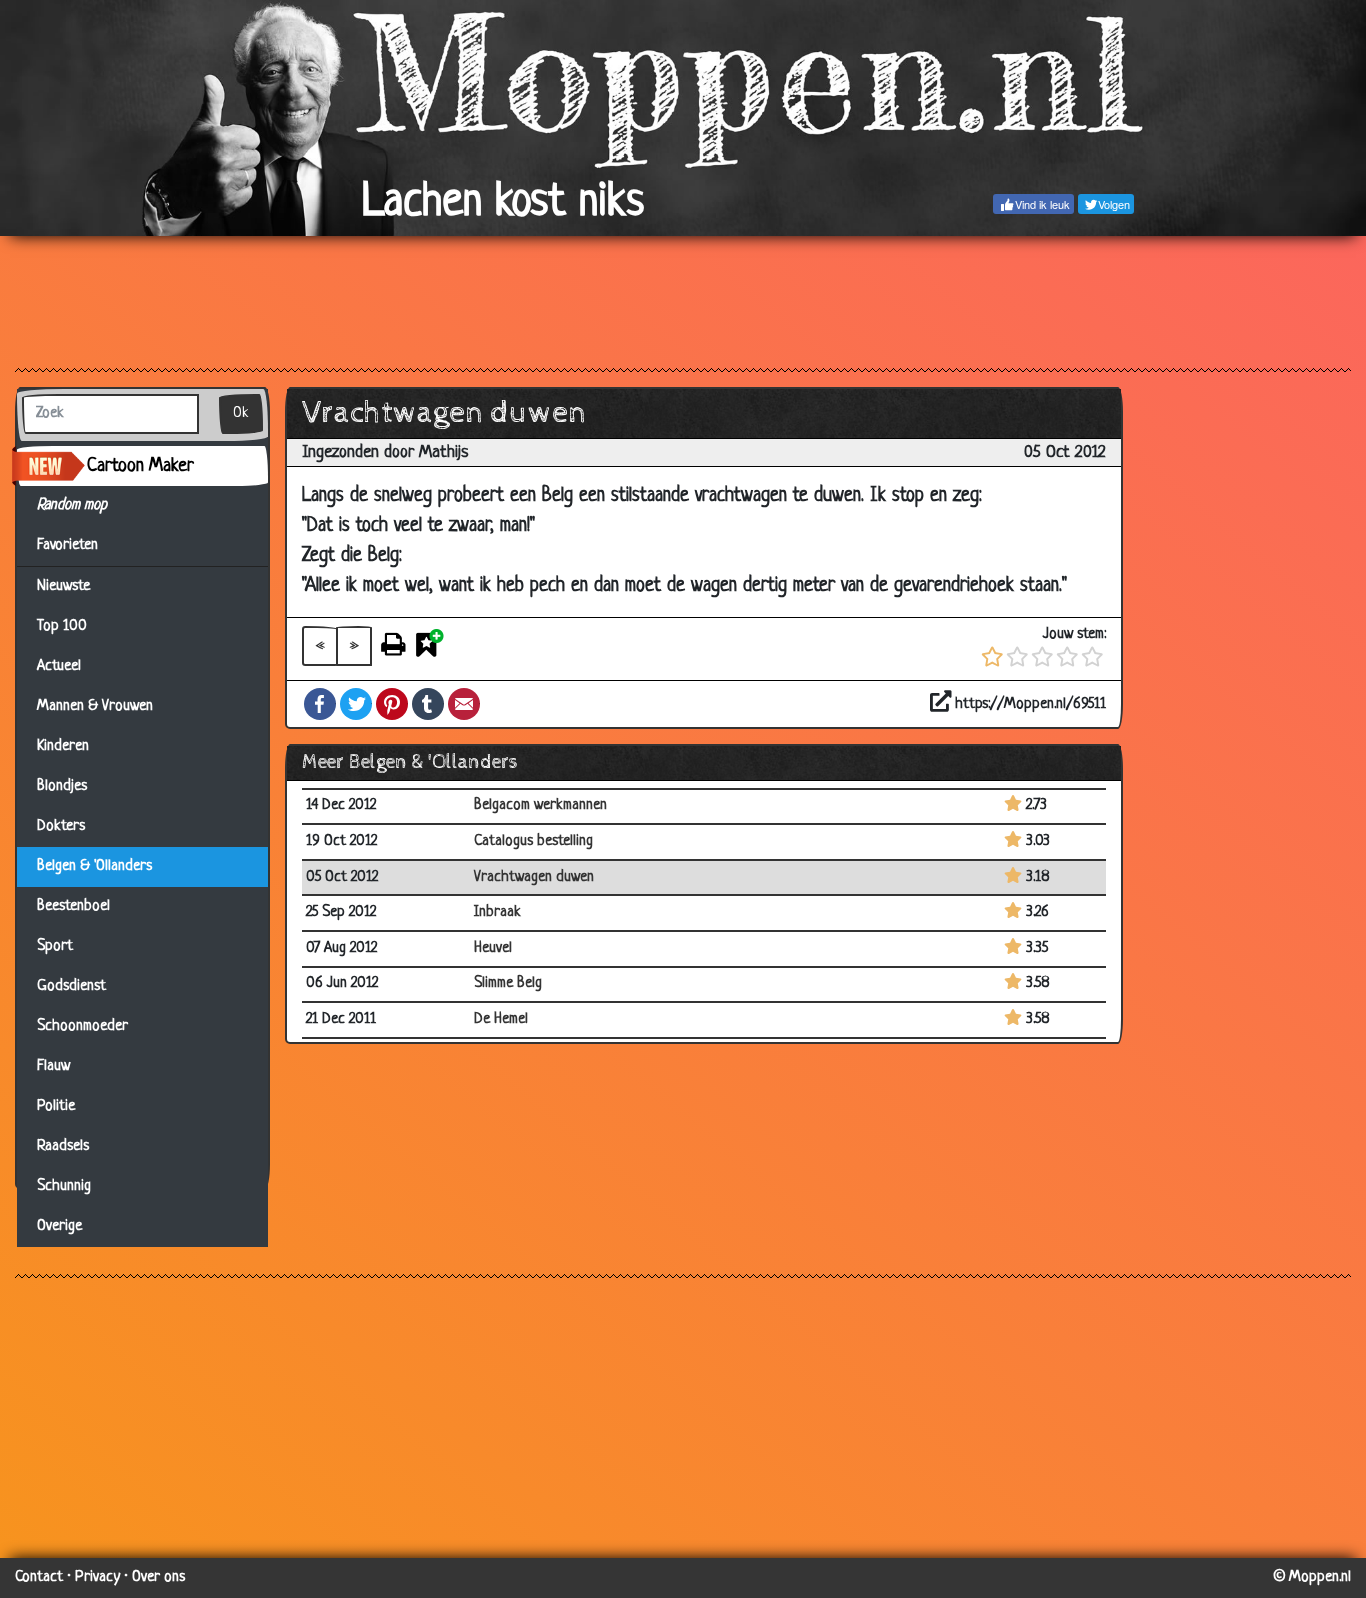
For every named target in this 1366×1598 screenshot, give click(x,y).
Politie (56, 1106)
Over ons (158, 1577)
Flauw (53, 1066)
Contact (39, 1577)
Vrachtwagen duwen (534, 877)
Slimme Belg (508, 983)
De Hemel (501, 1019)
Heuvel (493, 948)
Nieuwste (63, 586)
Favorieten (76, 545)
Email (464, 704)
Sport (55, 946)
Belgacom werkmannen (540, 805)
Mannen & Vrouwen (95, 706)
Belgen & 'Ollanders (94, 866)
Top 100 (62, 626)
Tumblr (428, 704)
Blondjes (62, 786)
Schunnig (64, 1186)
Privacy (97, 1577)
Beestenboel (73, 906)
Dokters (61, 826)
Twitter (356, 704)
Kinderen (63, 746)
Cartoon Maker (140, 466)
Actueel (59, 666)
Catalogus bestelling (533, 841)
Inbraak (497, 912)
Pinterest (392, 704)
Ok (241, 413)
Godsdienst (71, 986)
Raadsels (63, 1146)
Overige (59, 1226)
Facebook (320, 704)
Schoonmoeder (82, 1026)
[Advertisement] (683, 301)
